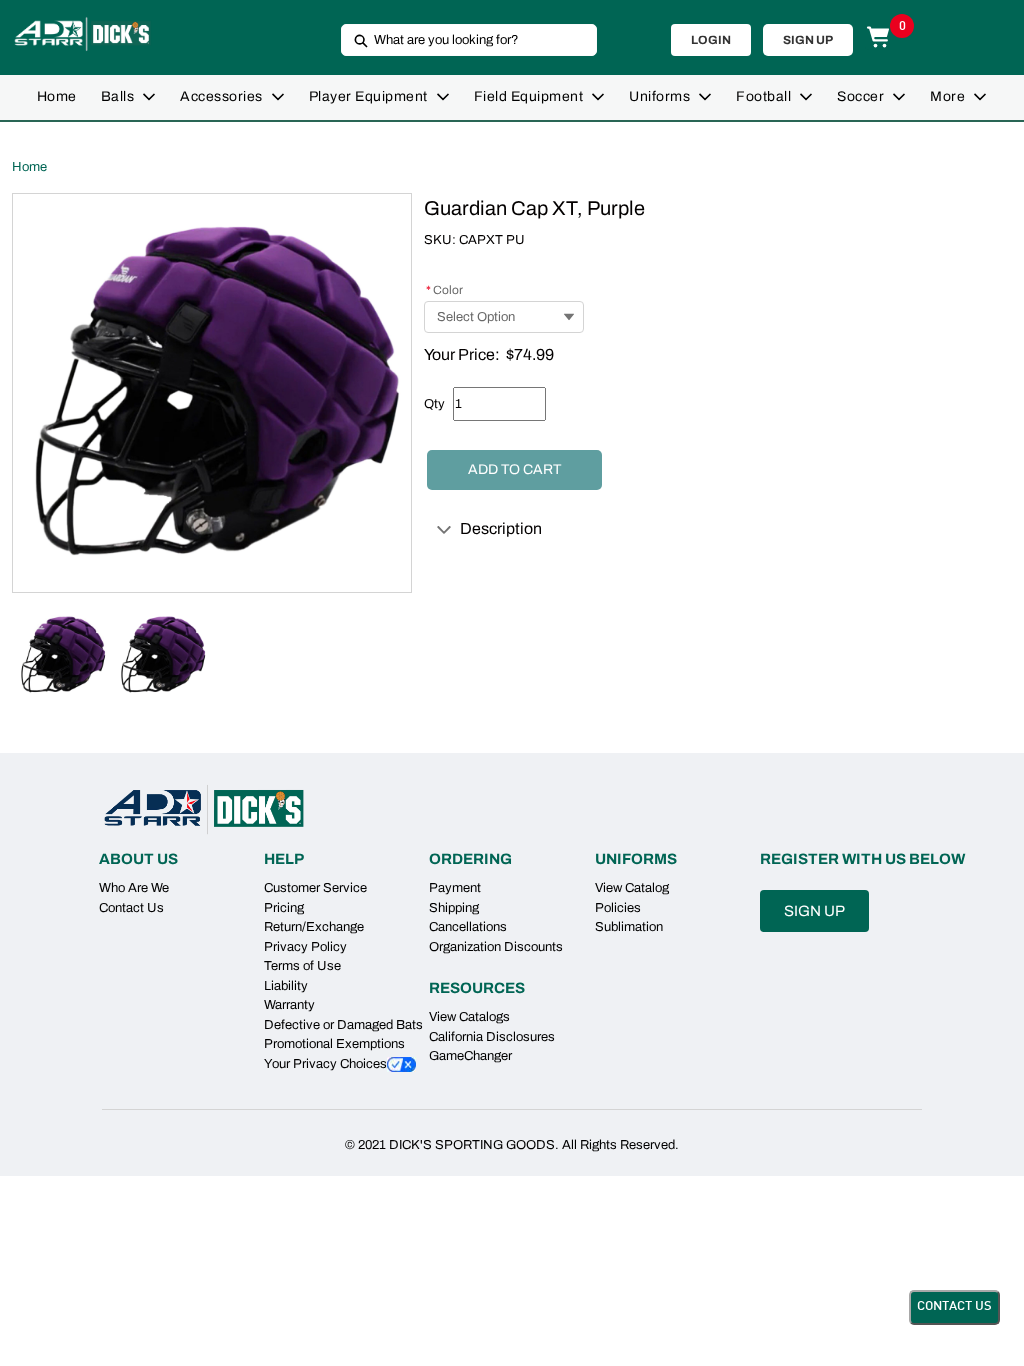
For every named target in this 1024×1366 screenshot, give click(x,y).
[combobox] (461, 40)
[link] (57, 97)
